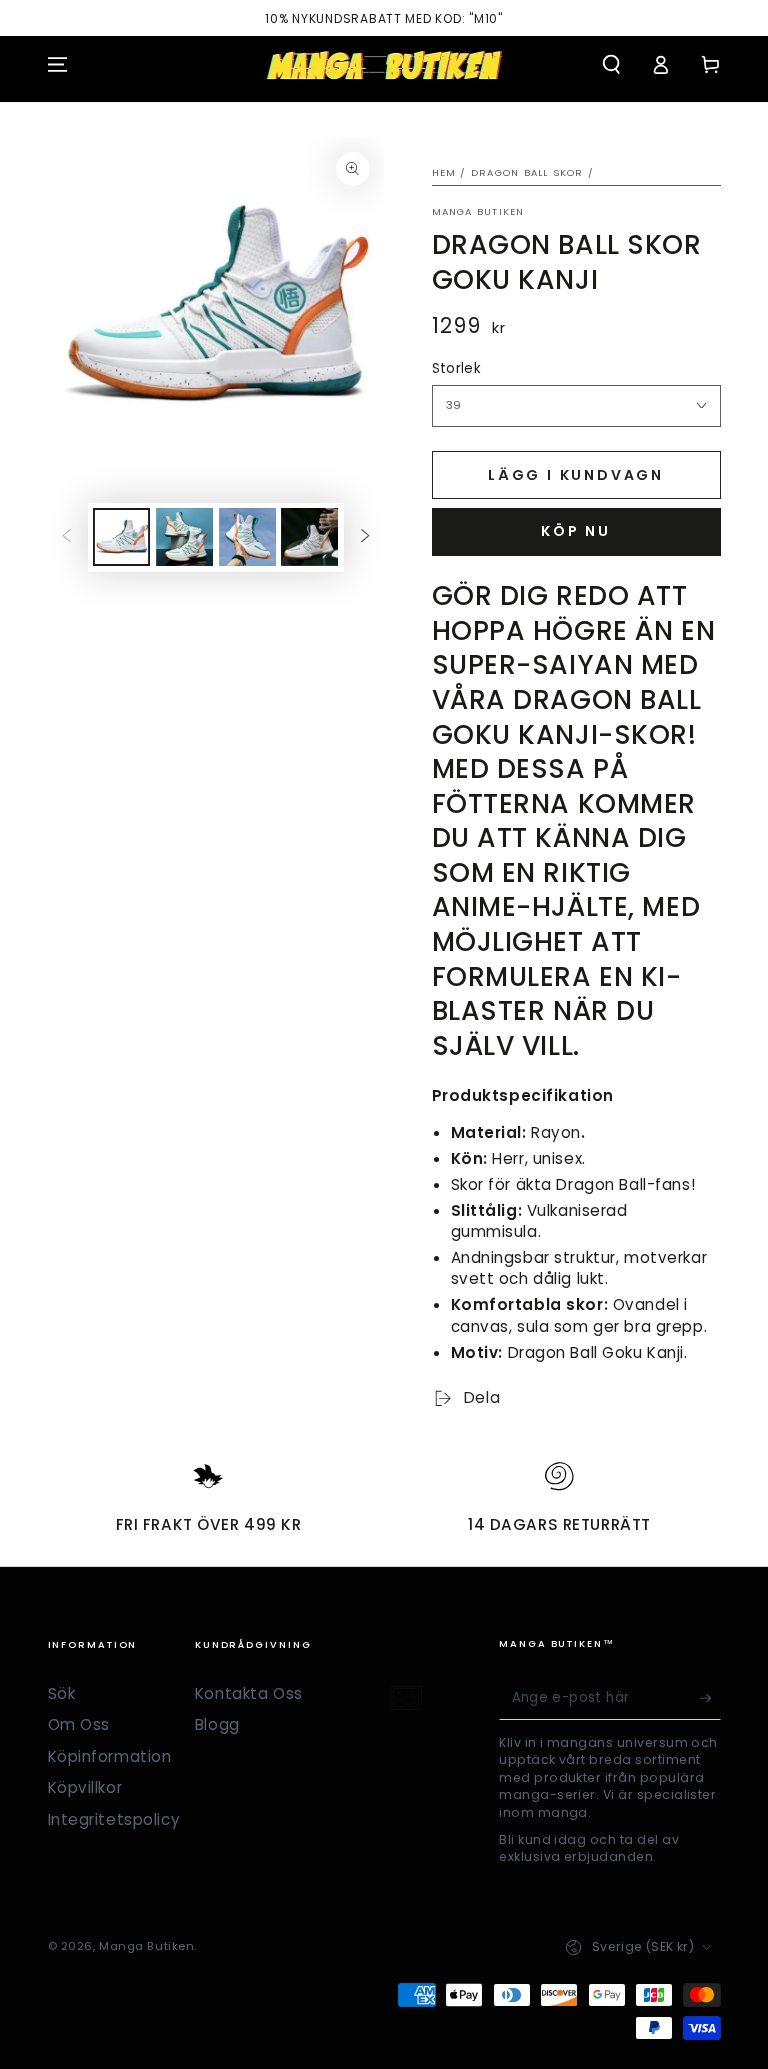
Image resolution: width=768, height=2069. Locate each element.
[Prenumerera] (710, 1698)
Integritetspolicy (114, 1819)
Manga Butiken (478, 211)
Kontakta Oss (249, 1693)
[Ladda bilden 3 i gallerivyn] (247, 537)
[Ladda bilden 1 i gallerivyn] (121, 537)
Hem (444, 172)
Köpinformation (110, 1756)
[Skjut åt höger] (365, 537)
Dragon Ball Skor (527, 172)
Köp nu (576, 531)
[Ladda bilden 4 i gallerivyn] (309, 537)
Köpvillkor (85, 1787)
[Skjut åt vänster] (67, 537)
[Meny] (57, 65)
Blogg (217, 1724)
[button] (611, 65)
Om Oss (79, 1724)
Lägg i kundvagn (576, 475)
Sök (62, 1693)
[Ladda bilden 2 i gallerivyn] (184, 537)
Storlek (457, 368)
